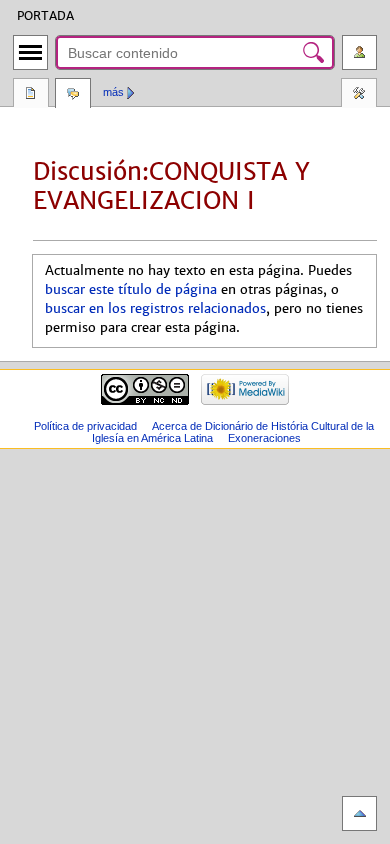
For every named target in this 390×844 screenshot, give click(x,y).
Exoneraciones (264, 438)
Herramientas (359, 95)
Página (31, 95)
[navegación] (30, 52)
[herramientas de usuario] (359, 52)
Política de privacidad (85, 426)
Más (113, 92)
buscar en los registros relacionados (155, 309)
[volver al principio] (359, 813)
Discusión (73, 95)
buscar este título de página (131, 290)
